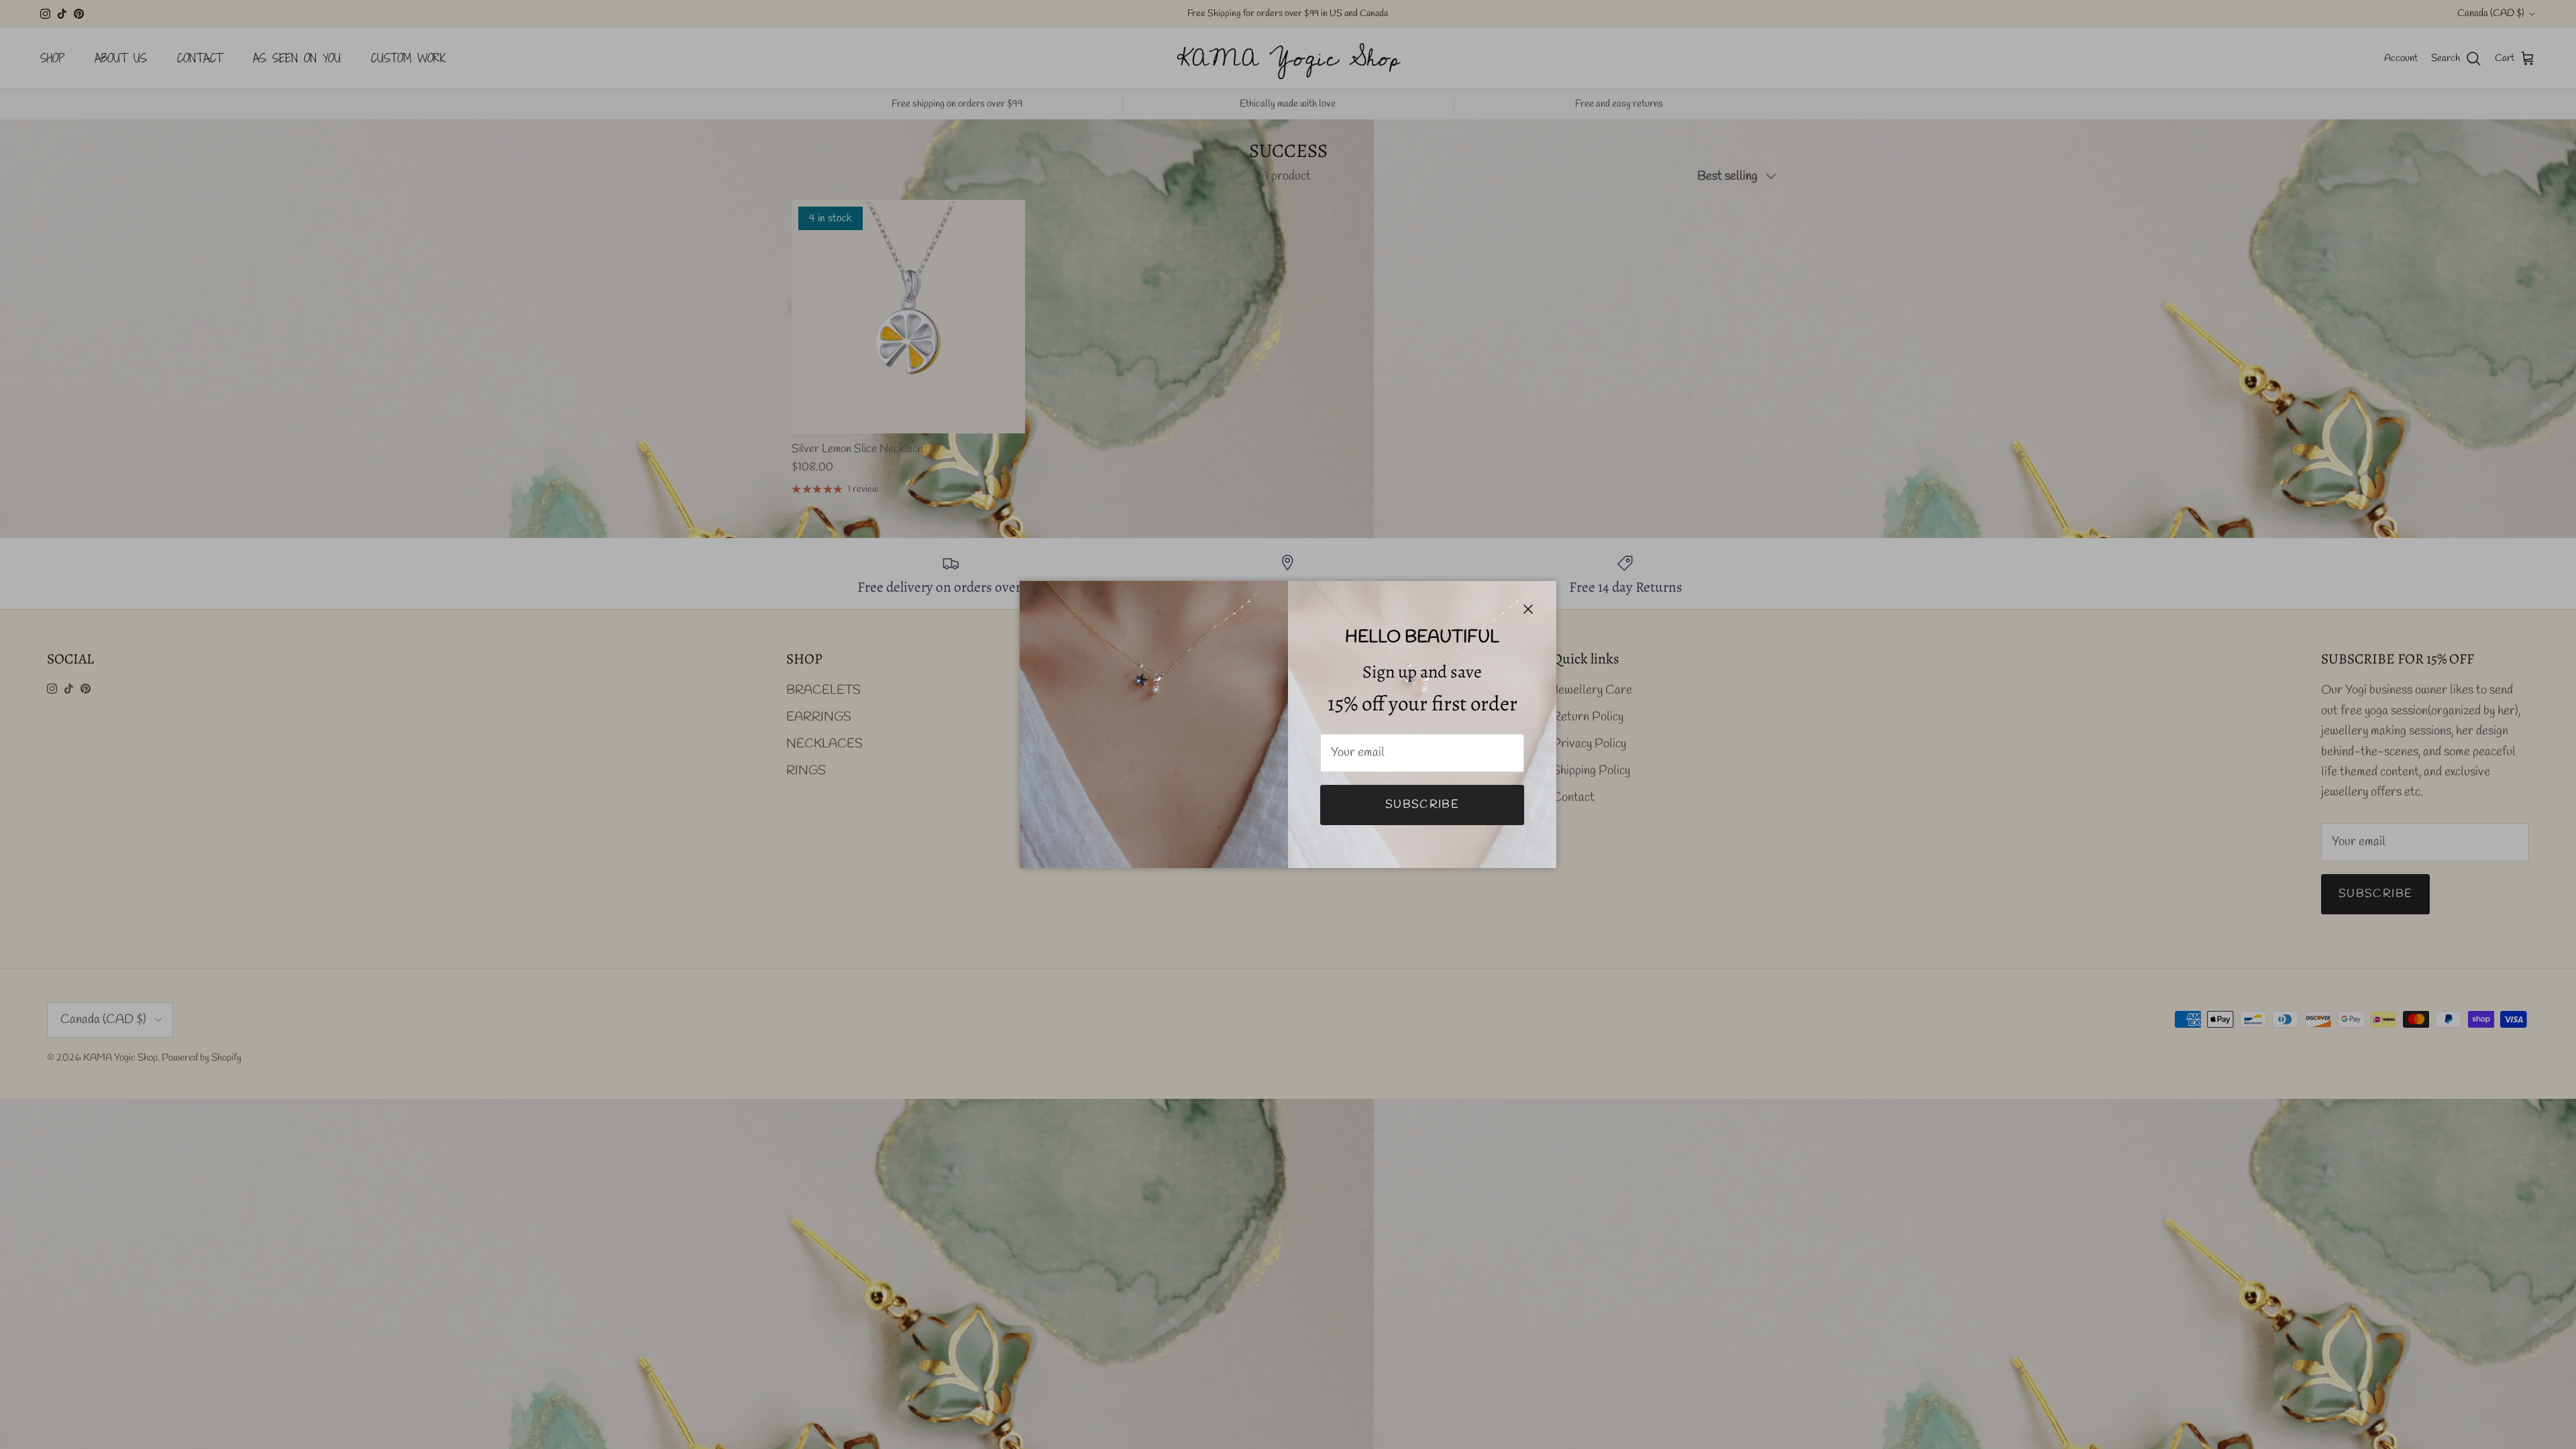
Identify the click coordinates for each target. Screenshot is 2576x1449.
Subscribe (1422, 805)
